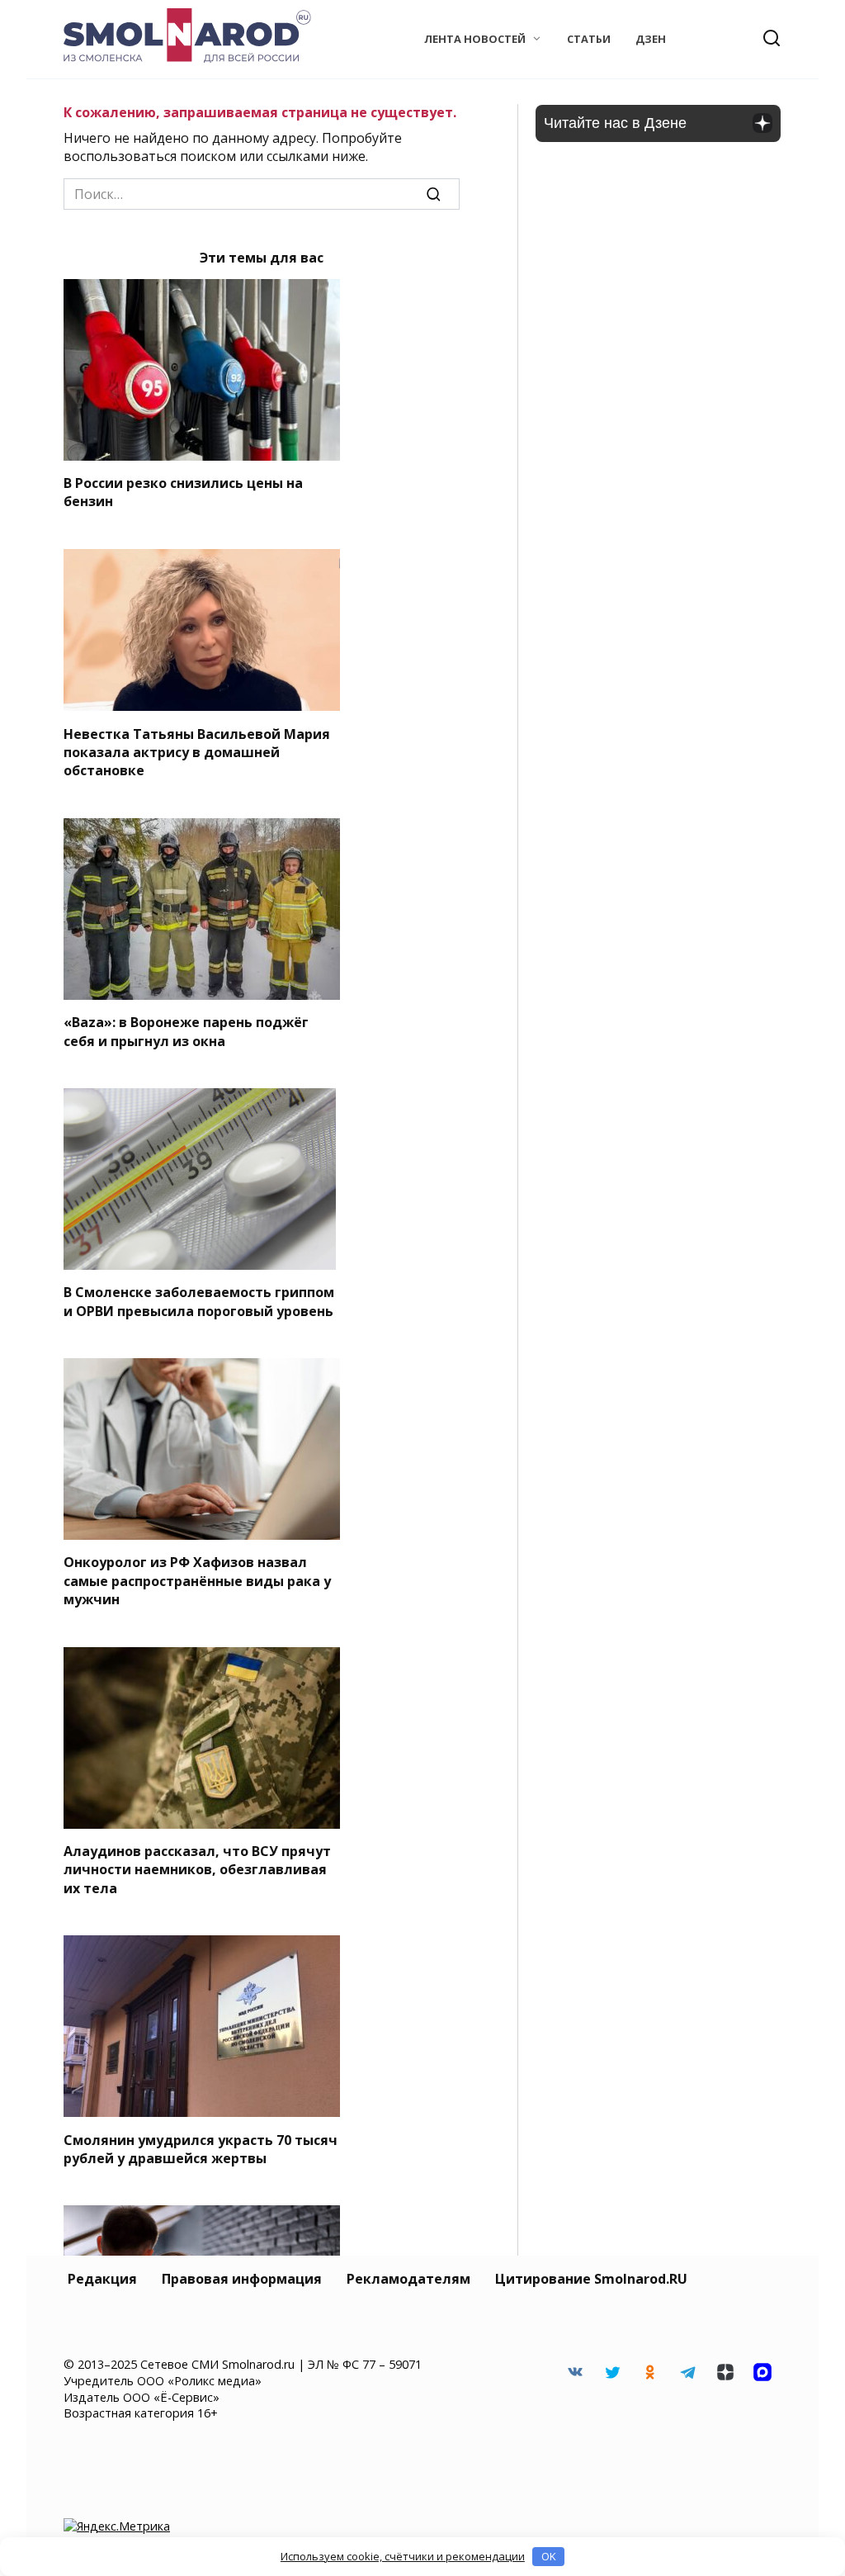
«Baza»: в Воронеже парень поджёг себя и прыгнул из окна (186, 1031)
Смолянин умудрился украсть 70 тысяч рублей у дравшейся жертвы (201, 2148)
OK (549, 2556)
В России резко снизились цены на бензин (183, 492)
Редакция (102, 2279)
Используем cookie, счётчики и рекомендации (403, 2556)
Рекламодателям (408, 2279)
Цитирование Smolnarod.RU (591, 2279)
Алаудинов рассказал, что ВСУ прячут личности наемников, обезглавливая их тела (197, 1870)
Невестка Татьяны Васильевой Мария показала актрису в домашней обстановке (197, 752)
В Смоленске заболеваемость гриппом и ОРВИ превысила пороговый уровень (199, 1301)
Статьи (589, 39)
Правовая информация (242, 2279)
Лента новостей (475, 39)
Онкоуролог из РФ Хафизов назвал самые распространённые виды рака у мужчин (197, 1581)
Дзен (651, 39)
